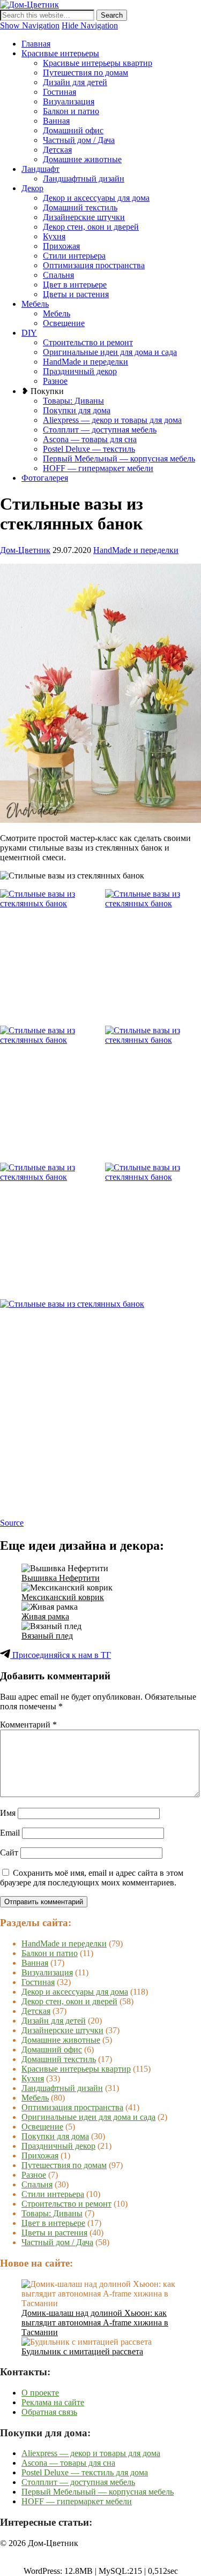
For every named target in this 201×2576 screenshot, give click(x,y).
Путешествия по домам (85, 73)
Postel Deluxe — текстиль (89, 449)
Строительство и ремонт (88, 342)
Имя (8, 1813)
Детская (57, 150)
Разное (55, 381)
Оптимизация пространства (94, 265)
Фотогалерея (45, 478)
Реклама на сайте (53, 2402)
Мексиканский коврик (63, 1597)
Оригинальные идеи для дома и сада (110, 352)
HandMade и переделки (85, 362)
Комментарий (28, 1725)
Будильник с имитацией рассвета (82, 2351)
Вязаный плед (47, 1636)
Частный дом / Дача (79, 140)
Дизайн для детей (75, 82)
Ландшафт (40, 169)
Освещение (64, 323)
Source (12, 1523)
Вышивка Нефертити (61, 1578)
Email (10, 1833)
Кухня (54, 236)
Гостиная (59, 92)
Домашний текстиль (80, 207)
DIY (29, 333)
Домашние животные (82, 159)
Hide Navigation (90, 25)
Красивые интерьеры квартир (98, 63)
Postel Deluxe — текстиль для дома (85, 2472)
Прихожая (61, 246)
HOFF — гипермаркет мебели (98, 468)
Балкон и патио (71, 111)
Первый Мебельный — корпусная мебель (119, 459)
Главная (36, 44)
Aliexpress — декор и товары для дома (112, 420)
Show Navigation (30, 25)
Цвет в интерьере (75, 285)
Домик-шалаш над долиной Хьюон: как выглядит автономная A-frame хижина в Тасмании (95, 2323)
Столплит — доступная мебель (100, 430)
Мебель (35, 304)
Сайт (9, 1853)
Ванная (56, 121)
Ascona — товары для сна (90, 439)
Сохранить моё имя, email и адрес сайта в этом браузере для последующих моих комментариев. (92, 1878)
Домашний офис (73, 130)
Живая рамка (45, 1616)
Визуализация (69, 101)
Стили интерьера (74, 256)
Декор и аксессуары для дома (96, 198)
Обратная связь (49, 2412)
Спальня (58, 275)
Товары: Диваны (73, 401)
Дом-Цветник (25, 550)
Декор (32, 188)
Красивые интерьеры (60, 53)
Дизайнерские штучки (84, 217)
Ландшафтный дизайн (84, 179)
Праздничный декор (80, 371)
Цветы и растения (76, 294)
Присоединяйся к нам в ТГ (61, 1655)
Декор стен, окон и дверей (91, 227)
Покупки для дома (77, 410)
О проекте (40, 2393)
